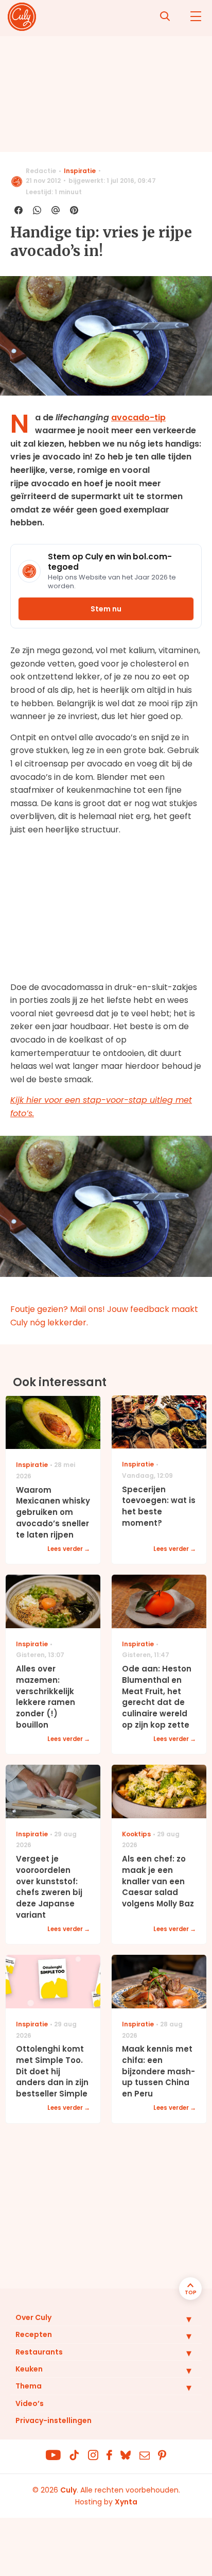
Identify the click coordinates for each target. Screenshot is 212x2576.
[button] (181, 2319)
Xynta (126, 2502)
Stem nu (106, 609)
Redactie (41, 171)
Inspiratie (80, 171)
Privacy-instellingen (54, 2420)
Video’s (30, 2403)
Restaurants (39, 2352)
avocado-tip (138, 417)
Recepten (34, 2334)
